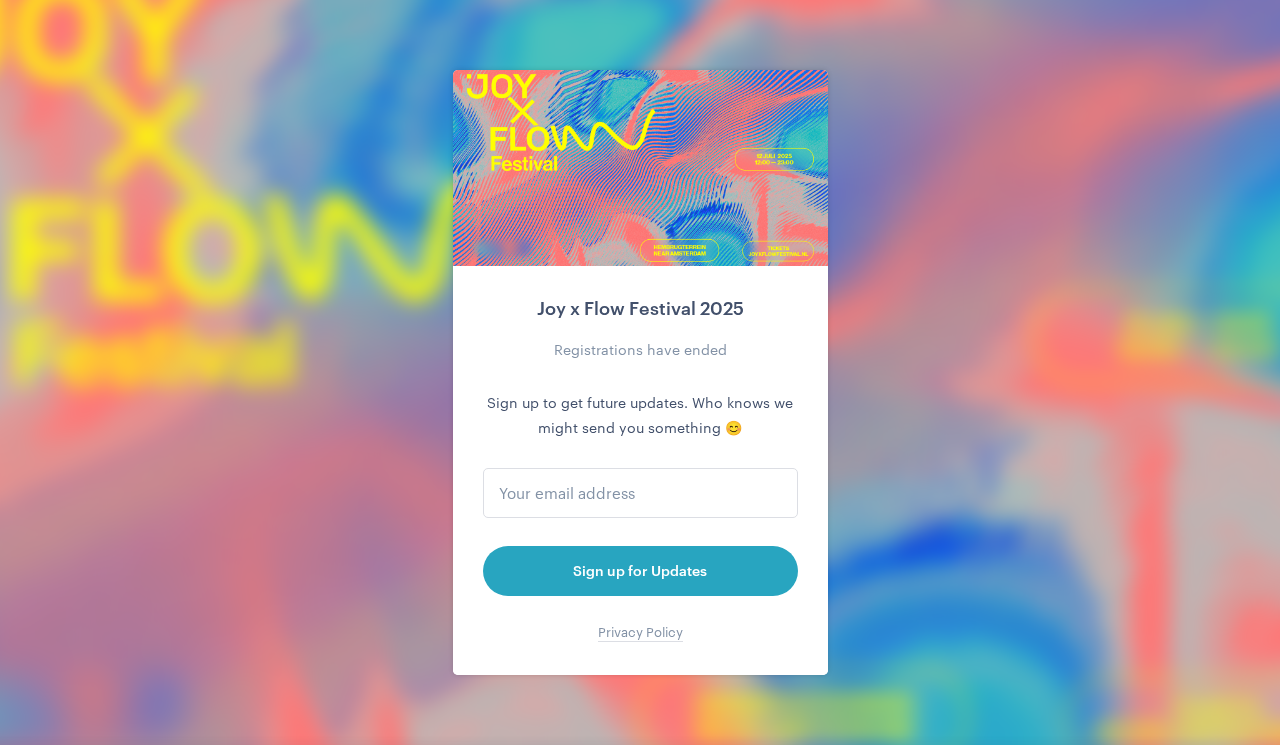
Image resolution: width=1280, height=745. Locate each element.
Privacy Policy (640, 632)
